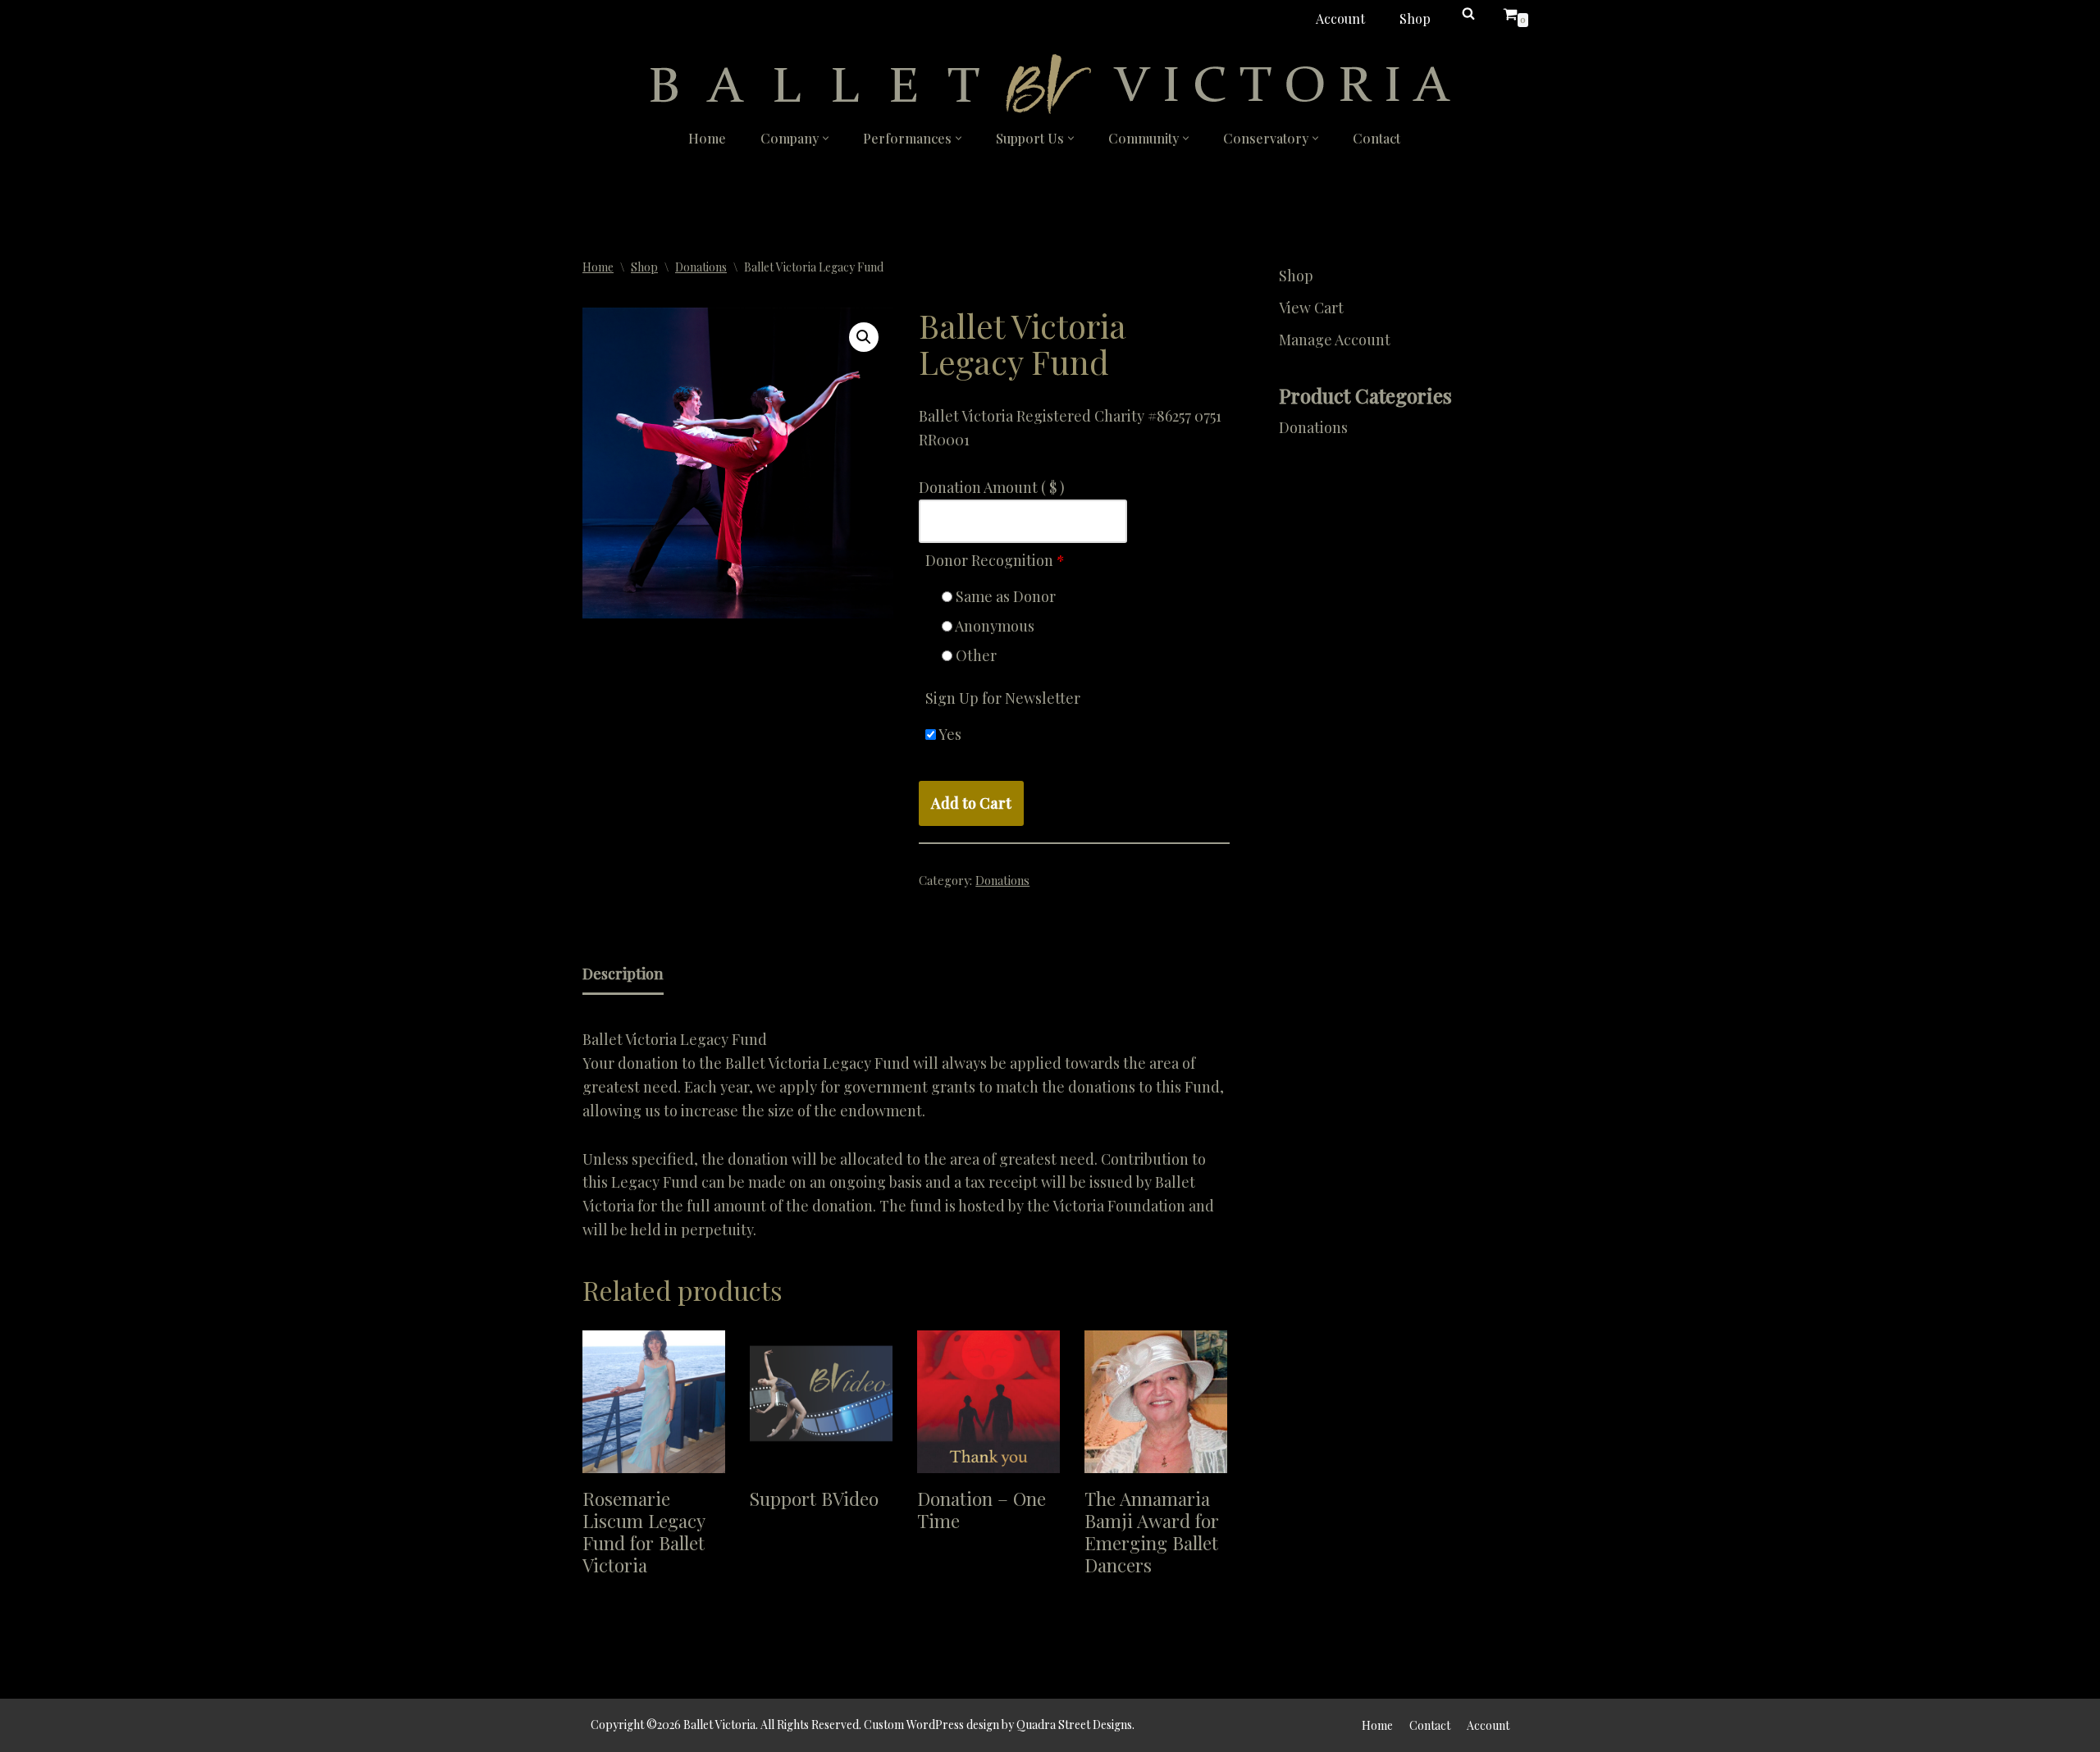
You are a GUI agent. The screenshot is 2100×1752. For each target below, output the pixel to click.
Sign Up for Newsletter (1003, 698)
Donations (701, 267)
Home (707, 138)
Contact (1376, 138)
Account (1340, 18)
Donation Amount (992, 487)
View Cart (1311, 308)
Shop (1415, 18)
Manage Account (1335, 340)
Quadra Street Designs (1074, 1725)
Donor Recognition (995, 560)
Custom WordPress (914, 1725)
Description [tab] (623, 974)
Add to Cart (971, 803)
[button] (826, 138)
